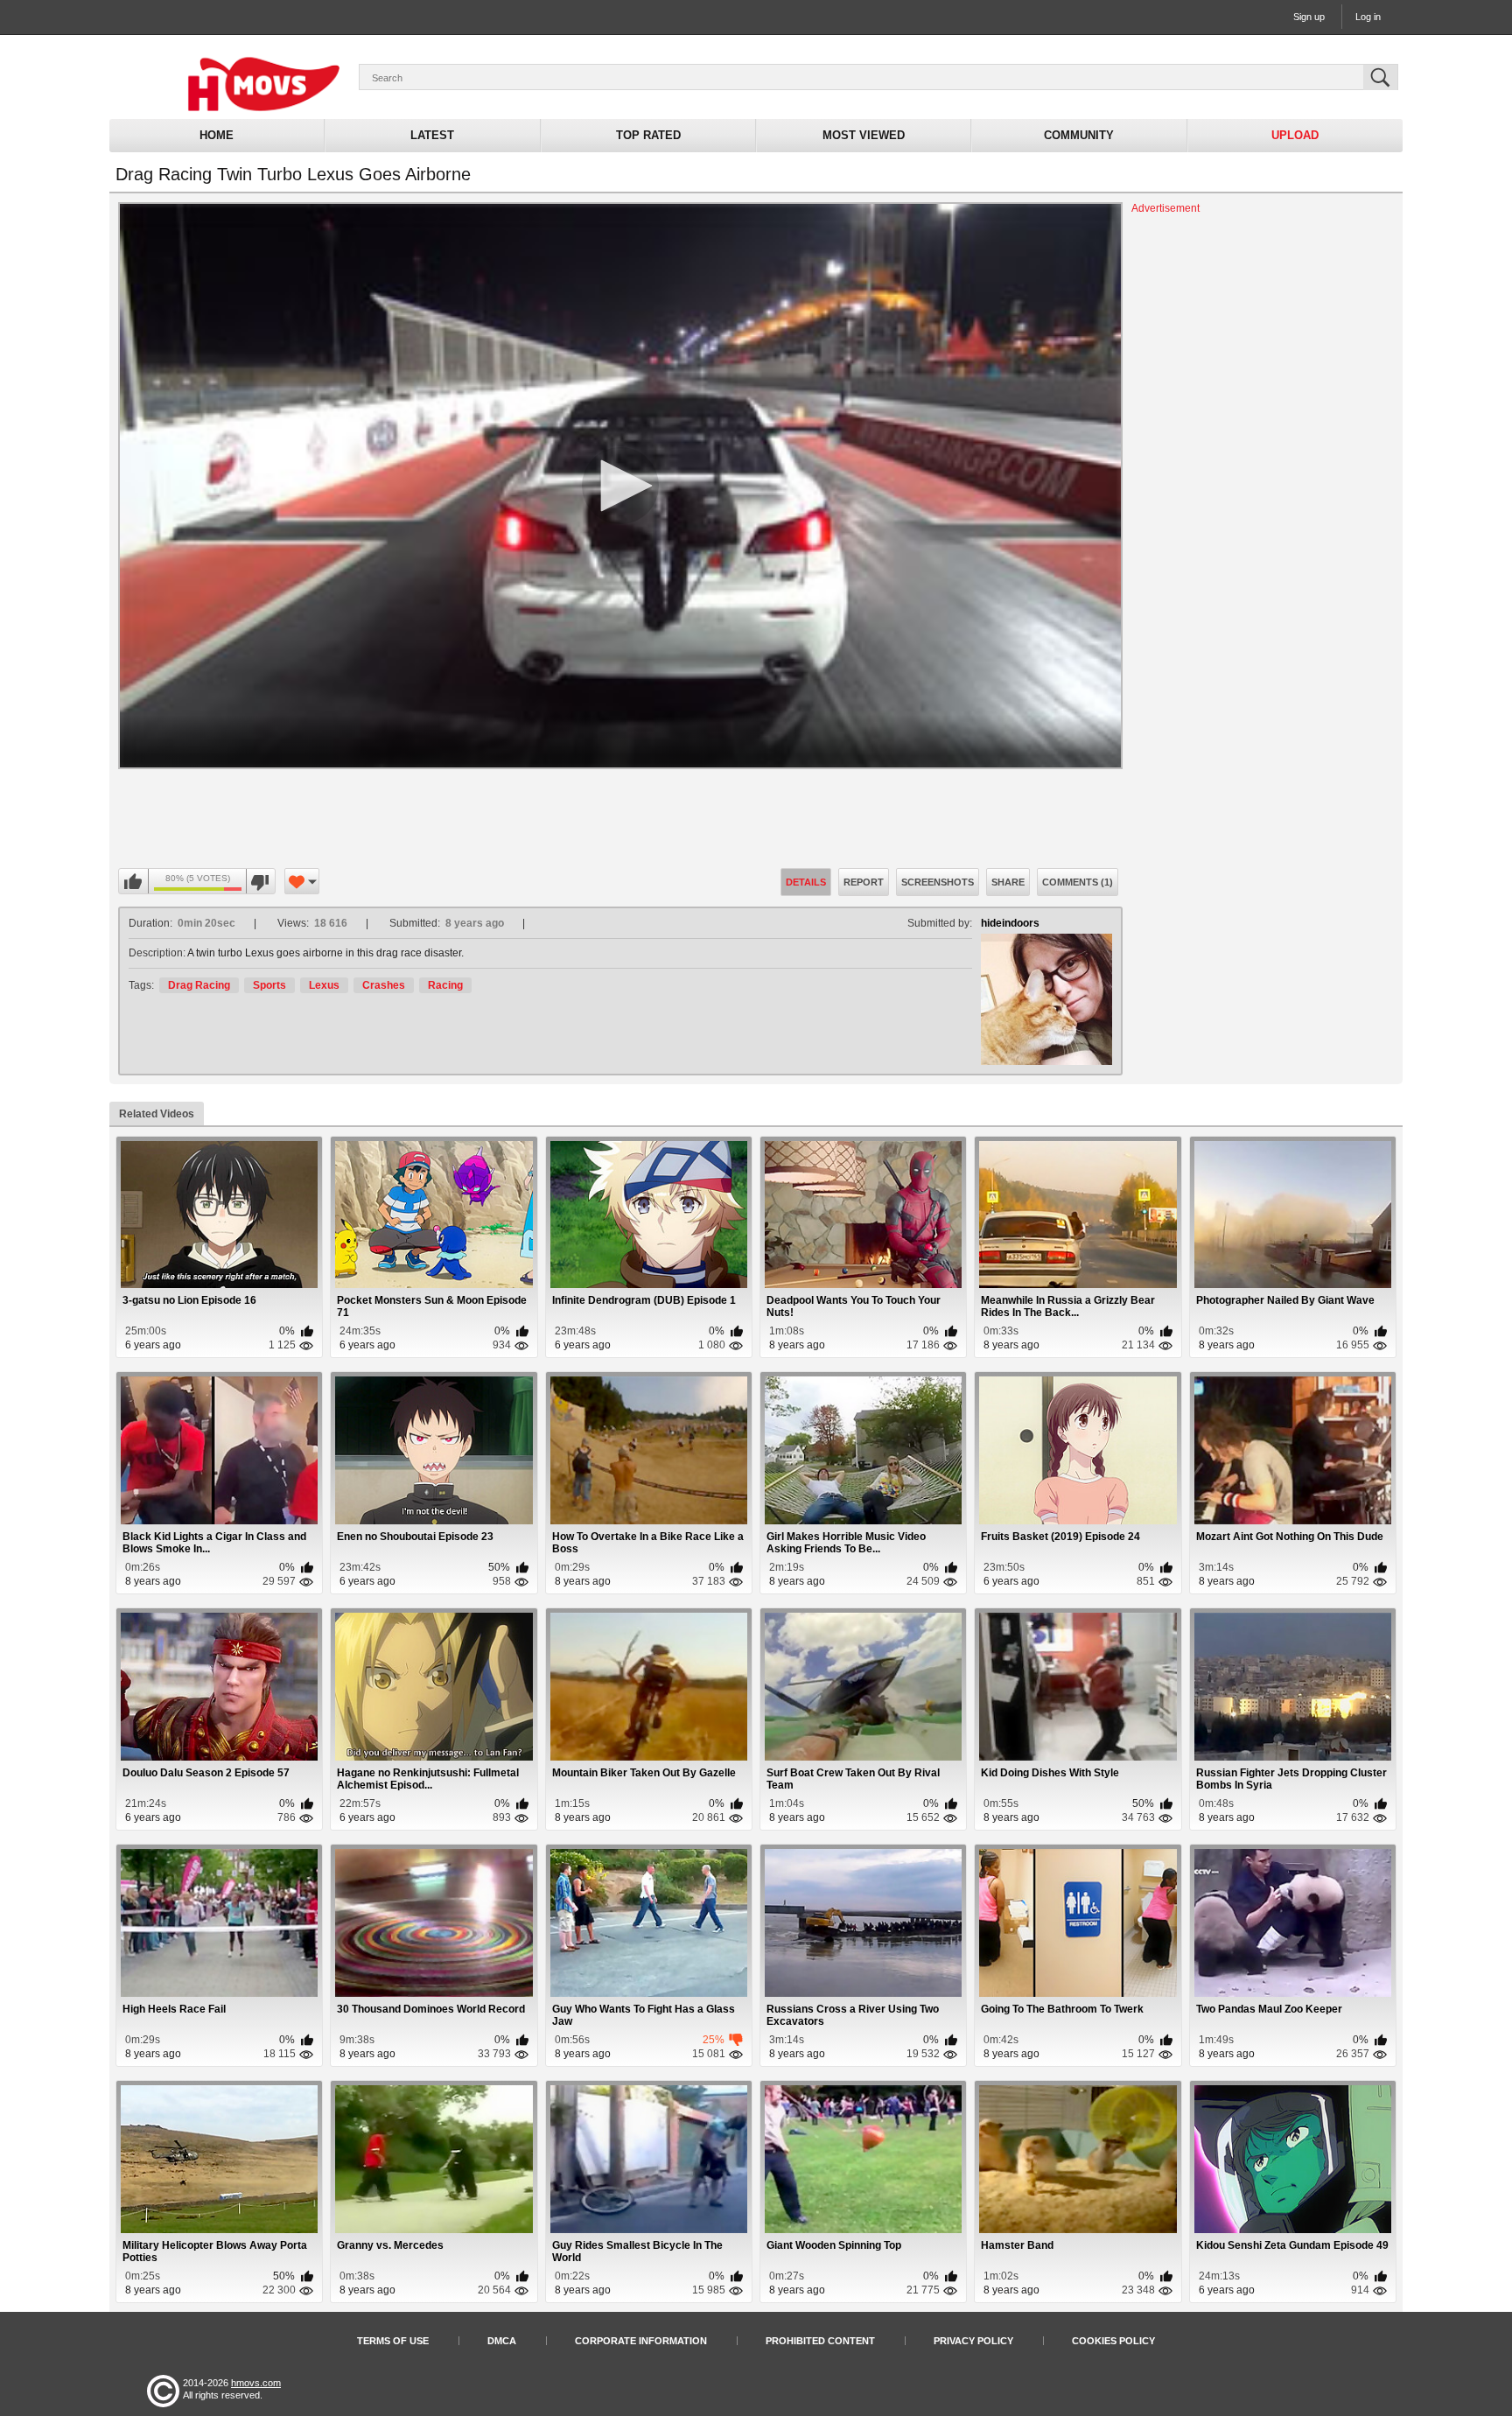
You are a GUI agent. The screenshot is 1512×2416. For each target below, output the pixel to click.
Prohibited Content (820, 2341)
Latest (432, 135)
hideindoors (1010, 923)
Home (217, 135)
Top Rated (648, 135)
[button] (620, 486)
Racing (445, 985)
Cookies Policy (1113, 2341)
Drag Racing (199, 985)
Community (1079, 135)
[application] (620, 486)
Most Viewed (864, 135)
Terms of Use (393, 2341)
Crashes (384, 985)
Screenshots (938, 882)
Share (1008, 882)
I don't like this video (260, 882)
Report (864, 882)
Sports (269, 985)
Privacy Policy (973, 2341)
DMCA (502, 2341)
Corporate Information (641, 2341)
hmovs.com (256, 2383)
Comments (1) (1078, 882)
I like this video (134, 882)
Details (806, 882)
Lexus (324, 985)
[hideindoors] (1046, 999)
